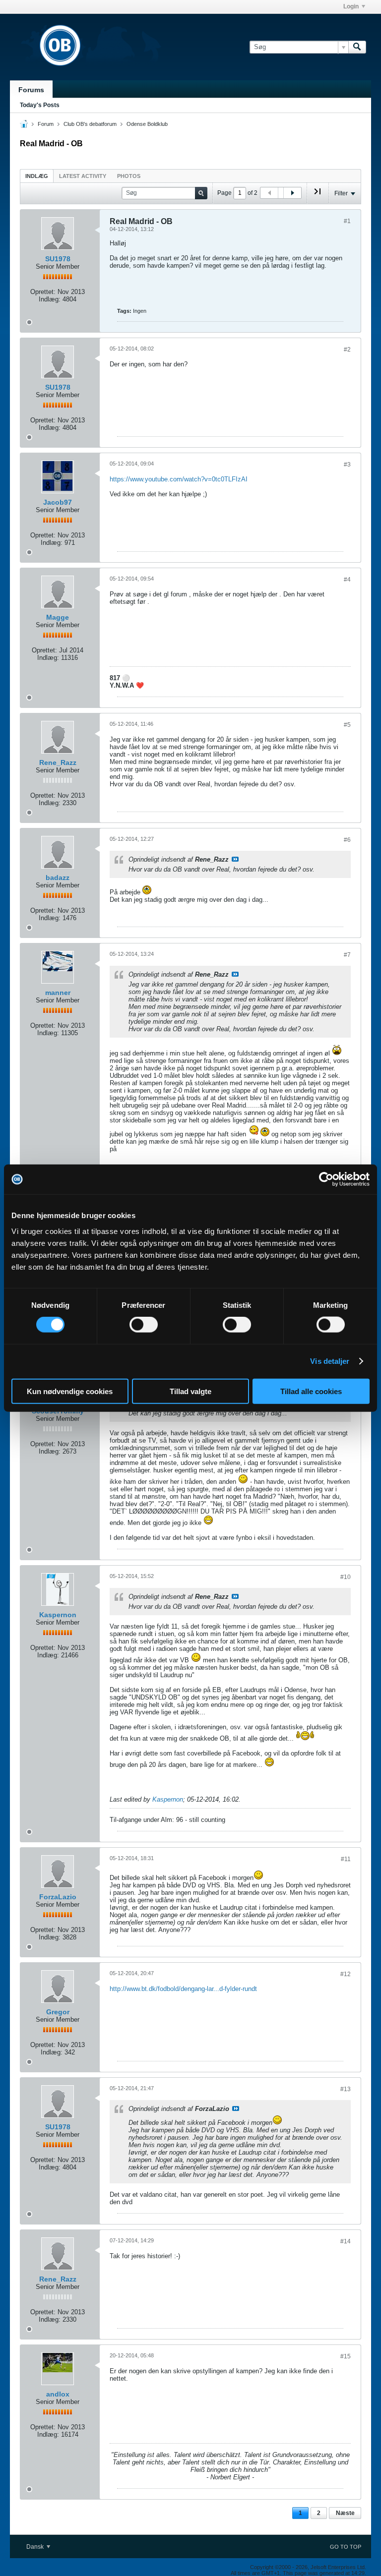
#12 (346, 1974)
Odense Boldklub (147, 124)
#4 (347, 580)
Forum (46, 124)
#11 (346, 1859)
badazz (58, 878)
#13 (346, 2089)
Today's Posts (40, 105)
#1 (347, 221)
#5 (347, 725)
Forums (31, 90)
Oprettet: (43, 292)
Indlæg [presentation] (37, 176)
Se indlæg (235, 859)
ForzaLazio (58, 1897)
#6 (347, 840)
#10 (346, 1577)
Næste (345, 2513)
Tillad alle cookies (311, 1391)
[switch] (144, 1325)
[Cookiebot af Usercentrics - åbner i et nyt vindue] (326, 1179)
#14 (346, 2241)
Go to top (346, 2547)
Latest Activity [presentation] (83, 176)
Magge (58, 617)
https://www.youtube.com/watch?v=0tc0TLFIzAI (179, 479)
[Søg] (357, 47)
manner (58, 993)
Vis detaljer (330, 1361)
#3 (347, 465)
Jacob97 (58, 502)
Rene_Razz (58, 762)
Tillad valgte (190, 1391)
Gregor (58, 2012)
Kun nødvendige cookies (70, 1391)
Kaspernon (58, 1615)
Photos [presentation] (129, 176)
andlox (58, 2394)
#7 (347, 955)
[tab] (37, 176)
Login (351, 6)
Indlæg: (50, 299)
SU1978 (58, 259)
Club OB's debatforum (90, 124)
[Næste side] (292, 193)
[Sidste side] (317, 195)
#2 (347, 350)
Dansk (36, 2547)
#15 (346, 2356)
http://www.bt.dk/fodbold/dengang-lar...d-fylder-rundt (183, 1989)
